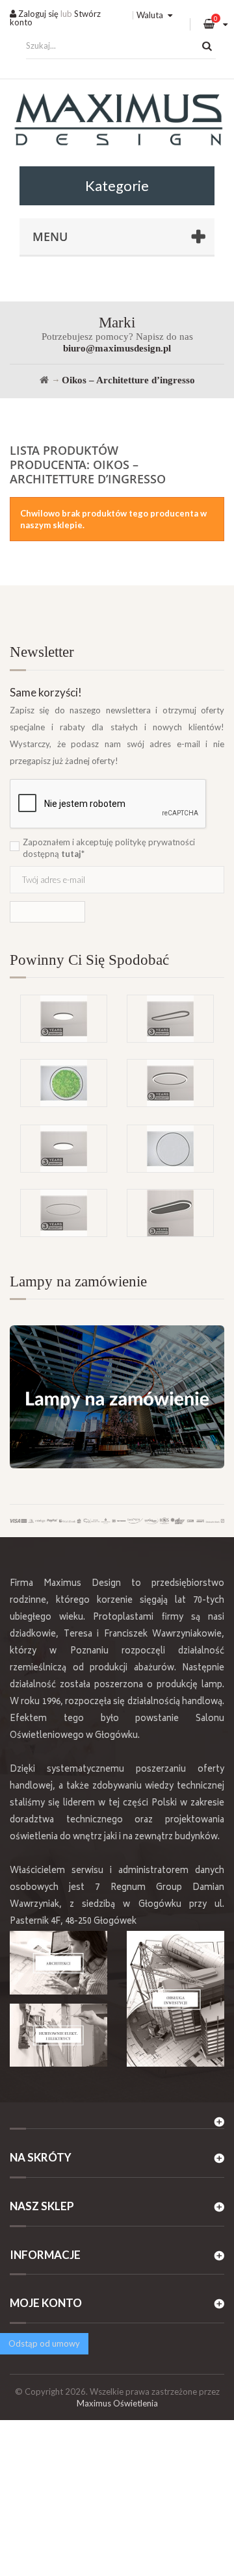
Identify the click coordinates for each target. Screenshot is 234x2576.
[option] (117, 1059)
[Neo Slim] (64, 1149)
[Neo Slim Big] (64, 1019)
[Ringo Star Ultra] (170, 1083)
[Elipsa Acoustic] (170, 1213)
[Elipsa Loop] (170, 1019)
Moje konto (46, 2303)
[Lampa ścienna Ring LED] (170, 1149)
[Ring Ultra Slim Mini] (64, 1213)
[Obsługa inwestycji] (175, 1999)
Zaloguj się (37, 14)
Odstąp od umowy (44, 2343)
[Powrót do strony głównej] (44, 380)
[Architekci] (58, 1963)
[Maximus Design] (117, 121)
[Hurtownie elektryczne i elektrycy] (58, 2035)
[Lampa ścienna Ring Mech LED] (64, 1083)
